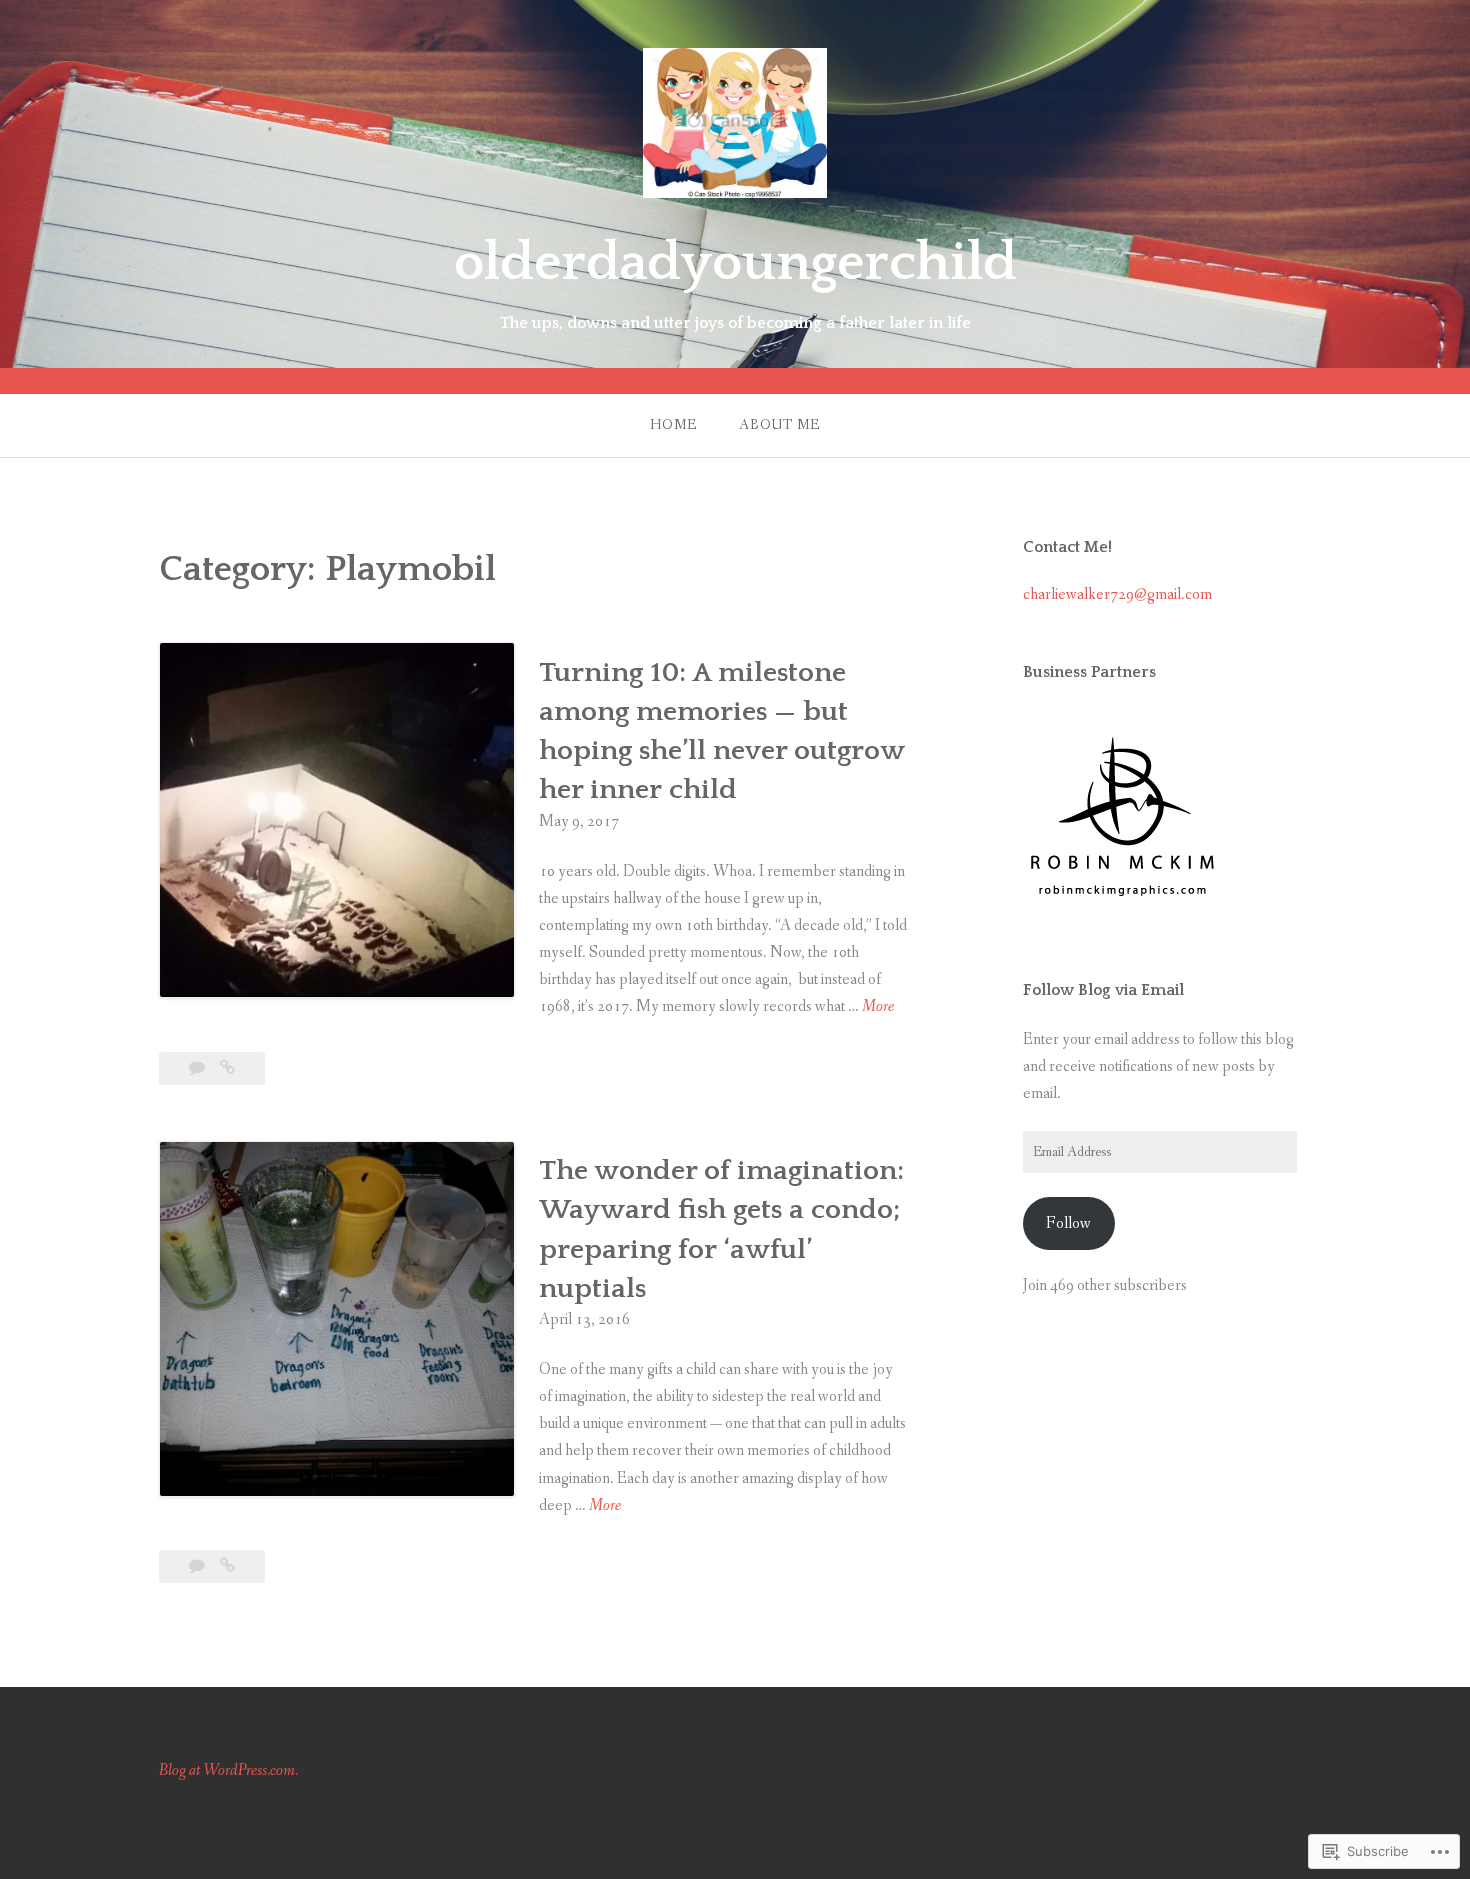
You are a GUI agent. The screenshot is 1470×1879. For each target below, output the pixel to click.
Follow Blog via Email (1103, 990)
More (878, 1007)
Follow (1068, 1223)
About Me (779, 425)
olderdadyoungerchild (735, 263)
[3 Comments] (198, 1068)
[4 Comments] (198, 1566)
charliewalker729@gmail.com (1117, 594)
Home (673, 425)
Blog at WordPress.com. (228, 1770)
